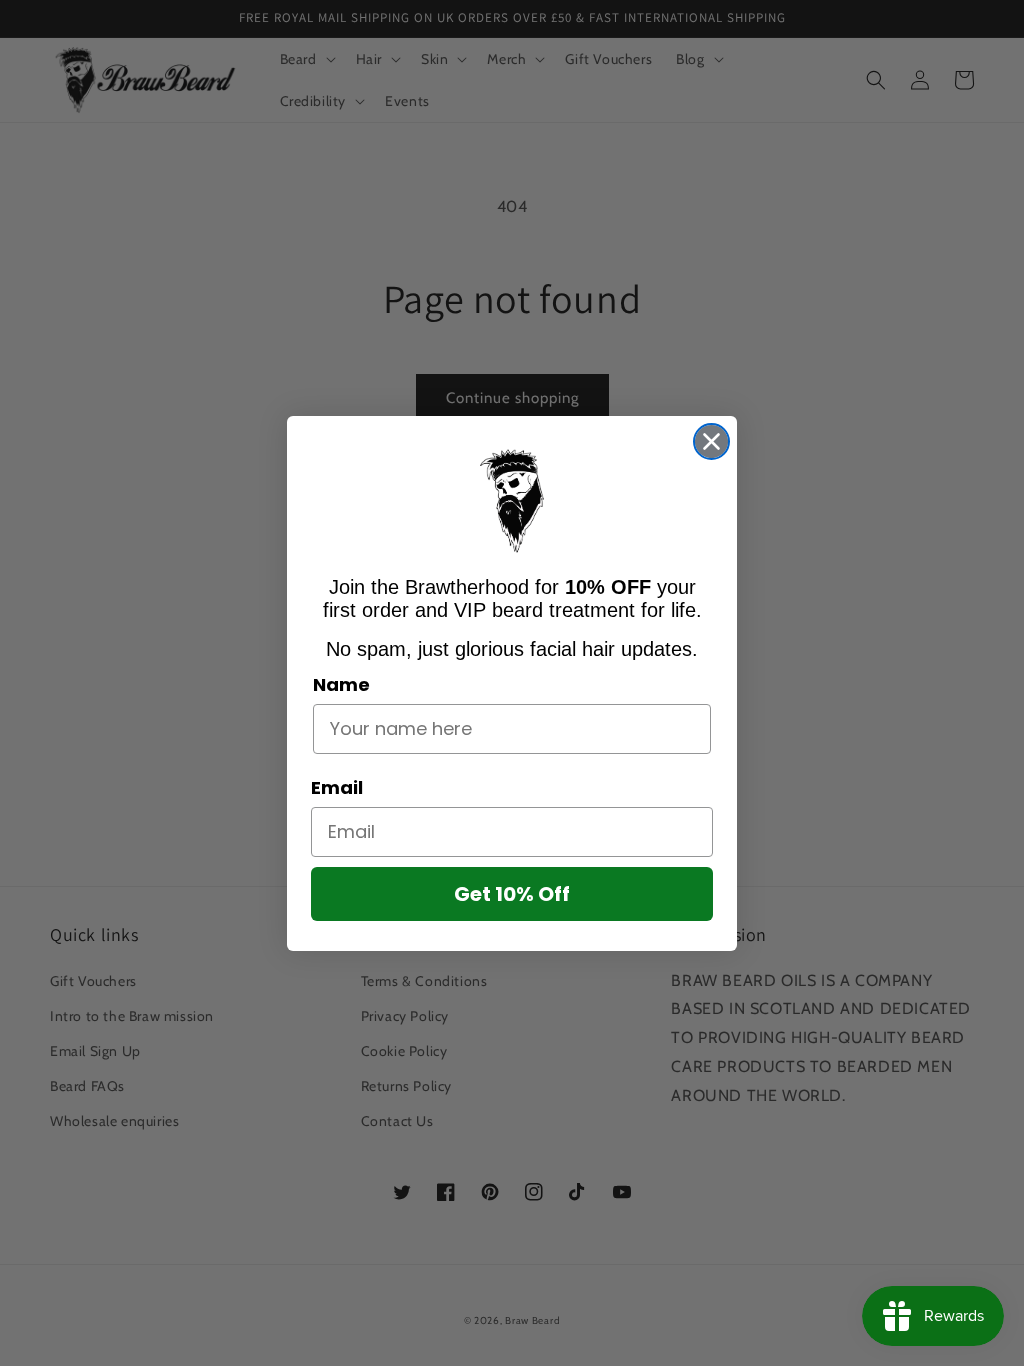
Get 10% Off (512, 894)
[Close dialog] (711, 441)
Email (337, 787)
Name (341, 684)
